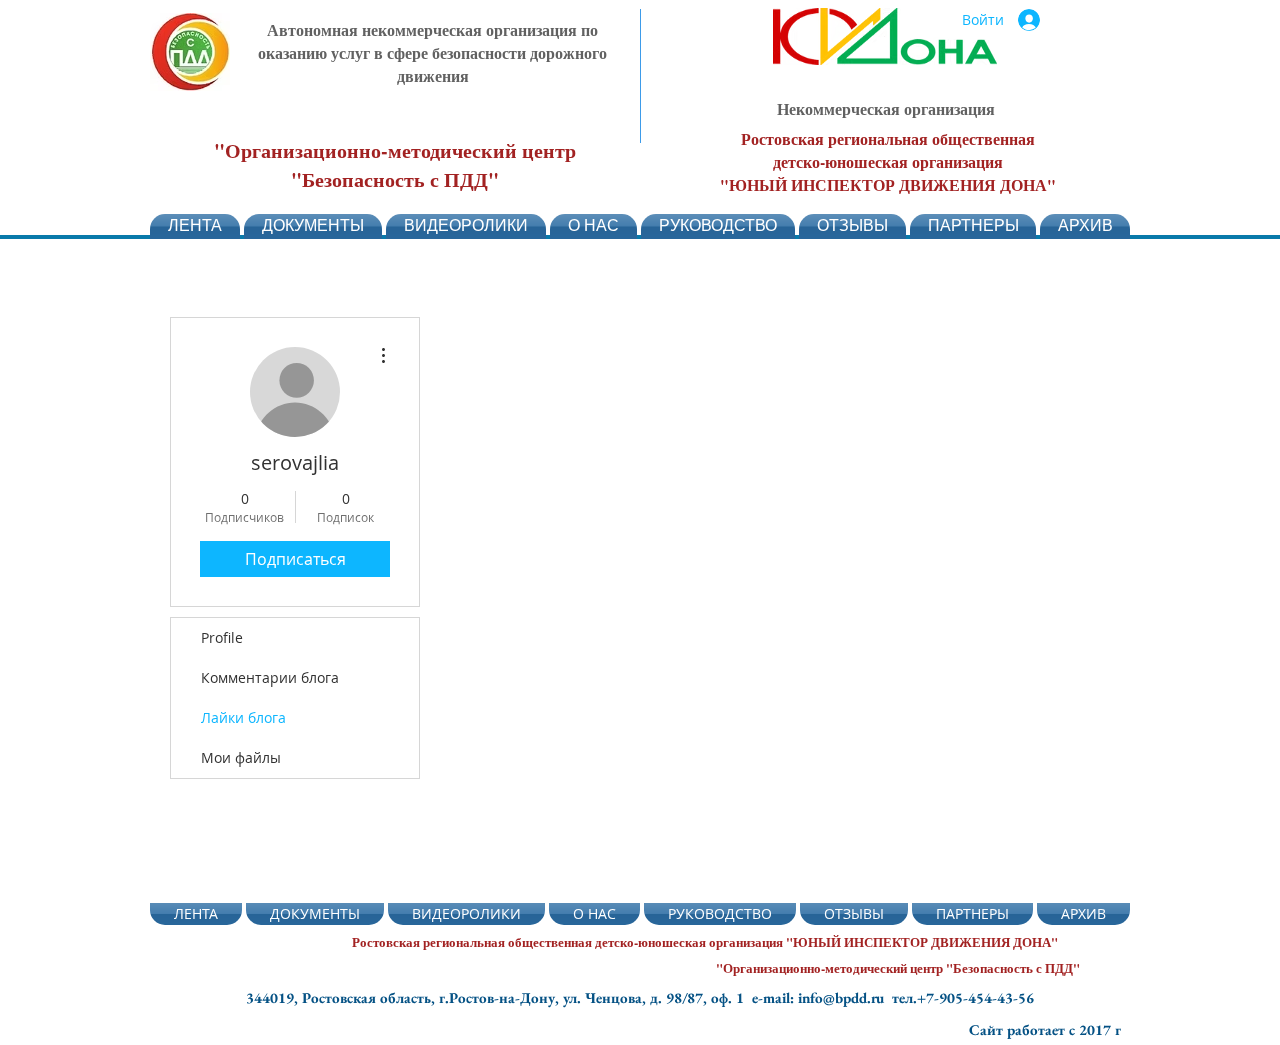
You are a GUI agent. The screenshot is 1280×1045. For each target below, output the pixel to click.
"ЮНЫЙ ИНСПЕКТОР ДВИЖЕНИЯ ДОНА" (888, 184)
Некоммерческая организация (886, 108)
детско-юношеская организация (888, 161)
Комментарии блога (270, 677)
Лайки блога (243, 717)
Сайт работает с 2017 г (1045, 1029)
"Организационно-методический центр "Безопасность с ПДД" (395, 165)
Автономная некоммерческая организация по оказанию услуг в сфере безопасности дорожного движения (432, 52)
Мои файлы (241, 757)
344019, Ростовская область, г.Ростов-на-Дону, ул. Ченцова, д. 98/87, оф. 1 (499, 997)
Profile (222, 637)
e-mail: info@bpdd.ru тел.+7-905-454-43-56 (893, 997)
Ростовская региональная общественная (888, 138)
